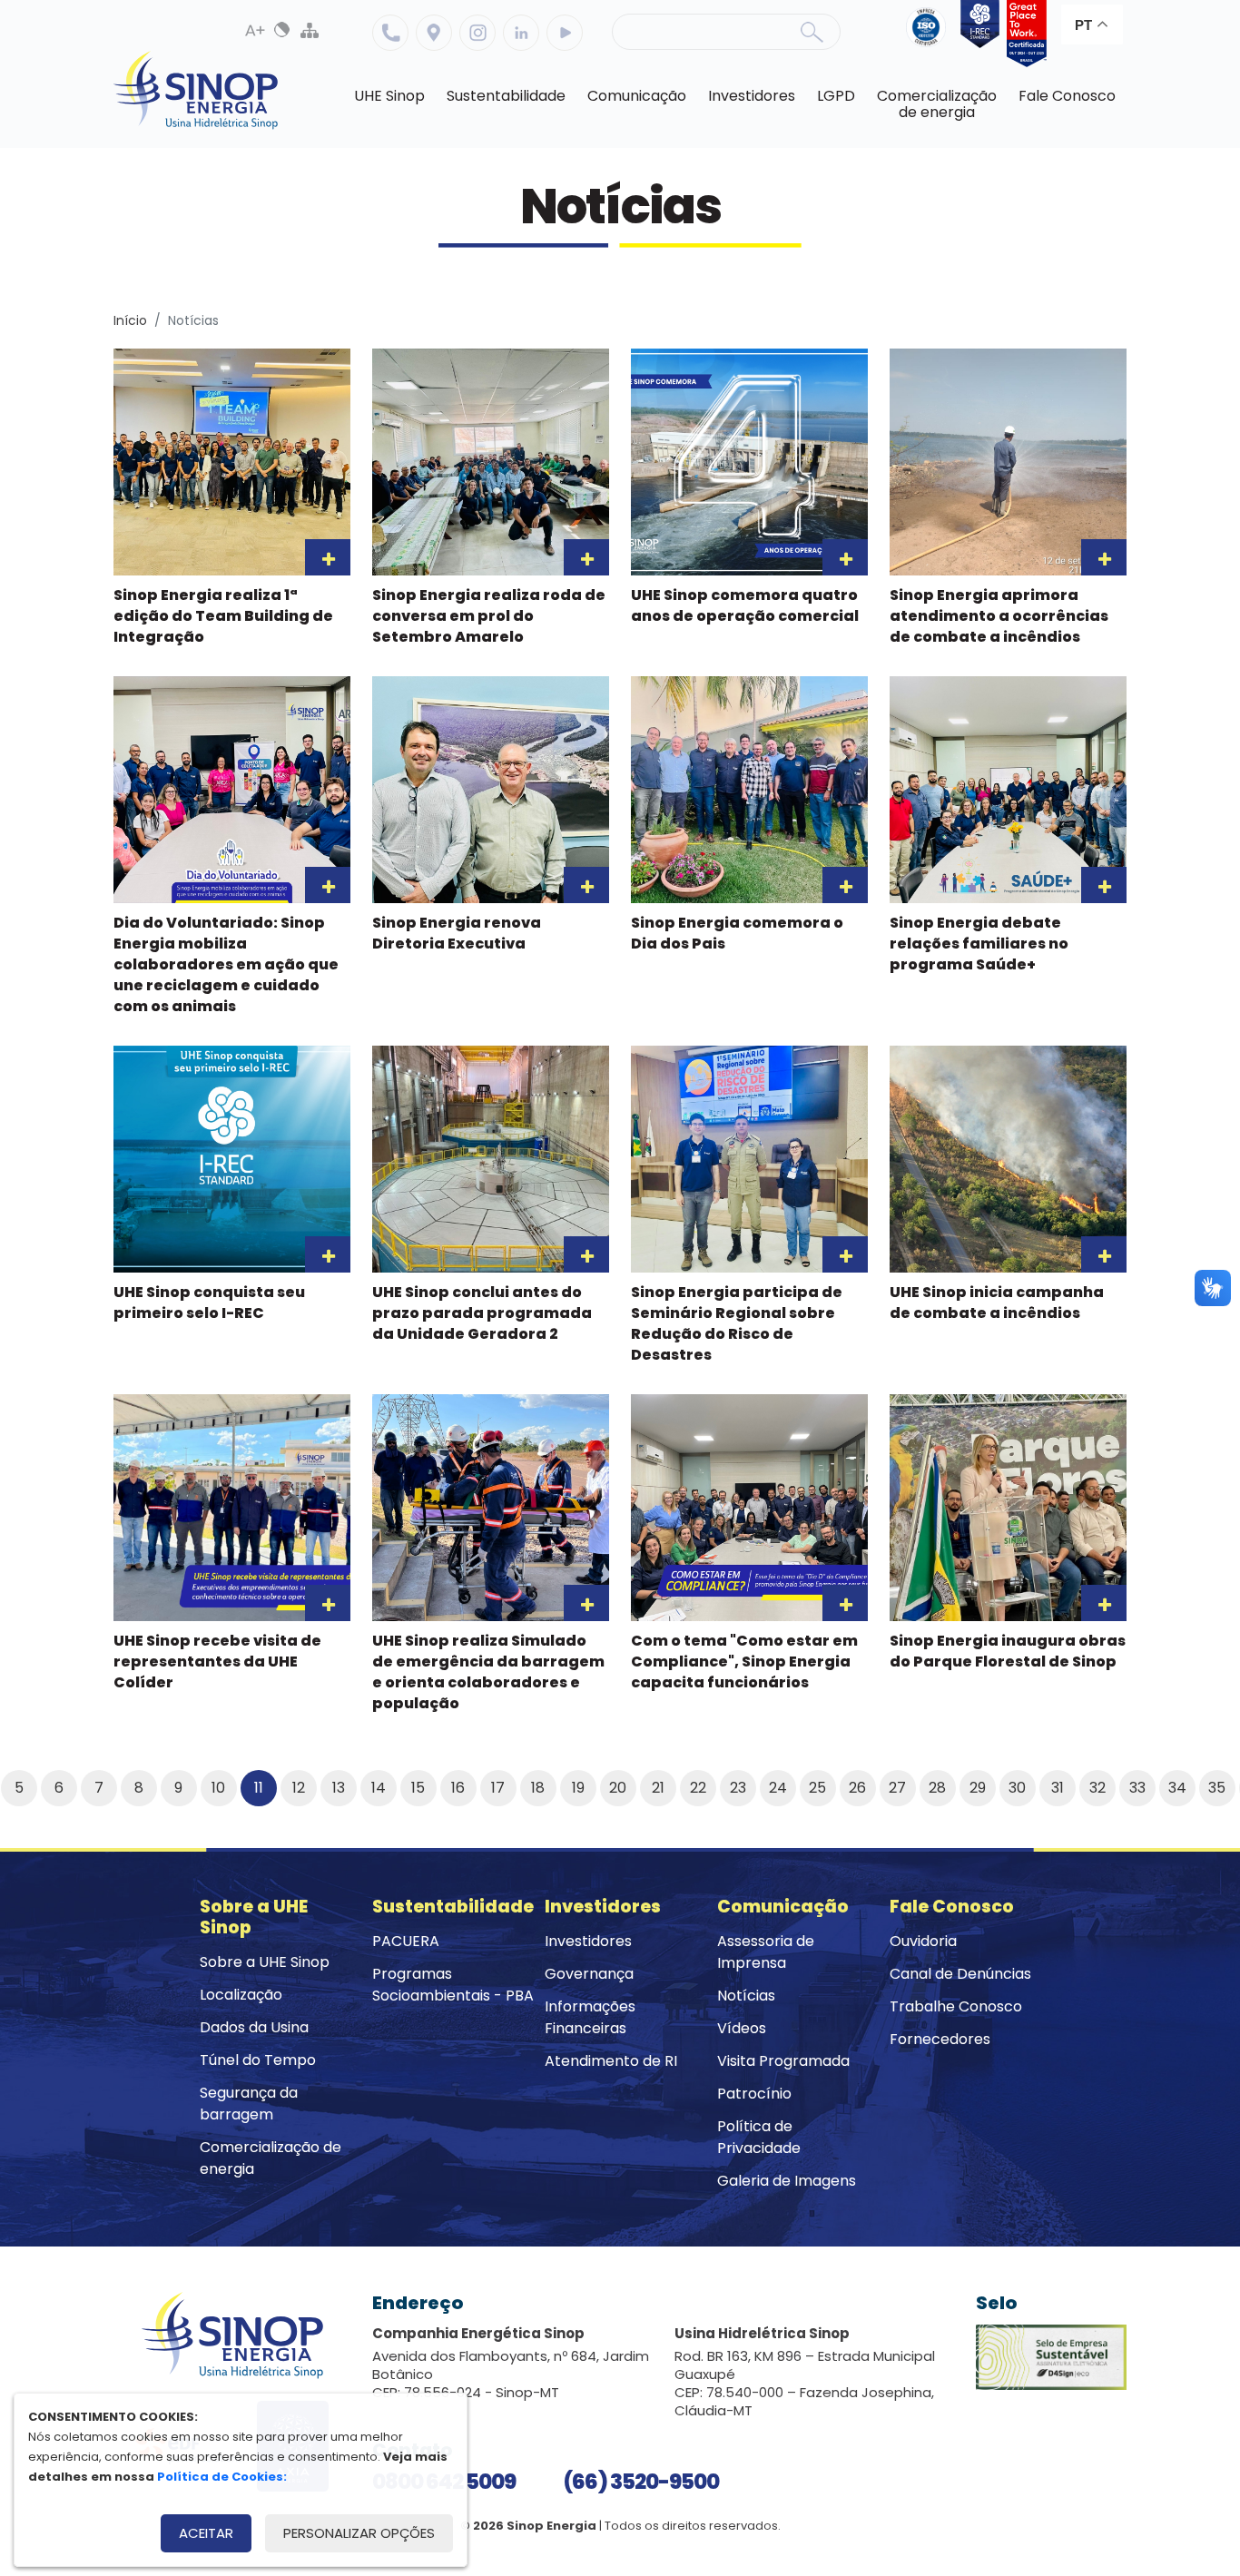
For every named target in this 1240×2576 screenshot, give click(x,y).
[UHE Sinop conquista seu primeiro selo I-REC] (977, 34)
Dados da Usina (254, 2027)
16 (458, 1788)
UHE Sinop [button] (389, 96)
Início (130, 320)
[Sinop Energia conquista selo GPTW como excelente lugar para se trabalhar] (1023, 34)
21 (658, 1788)
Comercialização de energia (271, 2158)
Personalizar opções (359, 2533)
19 (578, 1788)
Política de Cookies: (222, 2477)
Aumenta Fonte (255, 30)
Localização (434, 33)
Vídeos (742, 2028)
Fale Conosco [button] (1067, 96)
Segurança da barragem (249, 2104)
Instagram (477, 33)
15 (418, 1788)
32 (1097, 1788)
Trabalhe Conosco (956, 2006)
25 (817, 1788)
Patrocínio (754, 2094)
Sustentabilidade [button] (506, 96)
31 (1058, 1788)
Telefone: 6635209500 (390, 33)
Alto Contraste (282, 30)
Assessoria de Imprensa (766, 1952)
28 (937, 1788)
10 (218, 1788)
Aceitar (206, 2533)
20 (618, 1788)
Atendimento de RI (611, 2061)
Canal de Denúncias (960, 1974)
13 (339, 1788)
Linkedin (521, 33)
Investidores (588, 1941)
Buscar (812, 32)
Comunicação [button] (637, 96)
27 (897, 1788)
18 (538, 1788)
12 (299, 1788)
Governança (589, 1974)
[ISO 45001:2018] (930, 34)
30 (1017, 1788)
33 (1137, 1788)
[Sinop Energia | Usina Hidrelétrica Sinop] (196, 90)
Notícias (746, 1996)
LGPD (836, 96)
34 (1177, 1788)
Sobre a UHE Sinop (265, 1962)
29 (978, 1788)
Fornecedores (940, 2039)
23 (738, 1788)
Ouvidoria (923, 1941)
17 (498, 1788)
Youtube (565, 33)
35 (1217, 1788)
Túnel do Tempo (258, 2060)
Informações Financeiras (590, 2017)
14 (379, 1788)
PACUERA (406, 1941)
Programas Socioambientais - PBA (453, 1985)
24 (778, 1788)
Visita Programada (783, 2061)
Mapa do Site (310, 30)
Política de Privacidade (759, 2137)
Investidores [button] (752, 96)
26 (857, 1788)
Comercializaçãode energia (937, 104)
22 (698, 1788)
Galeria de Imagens (787, 2181)
